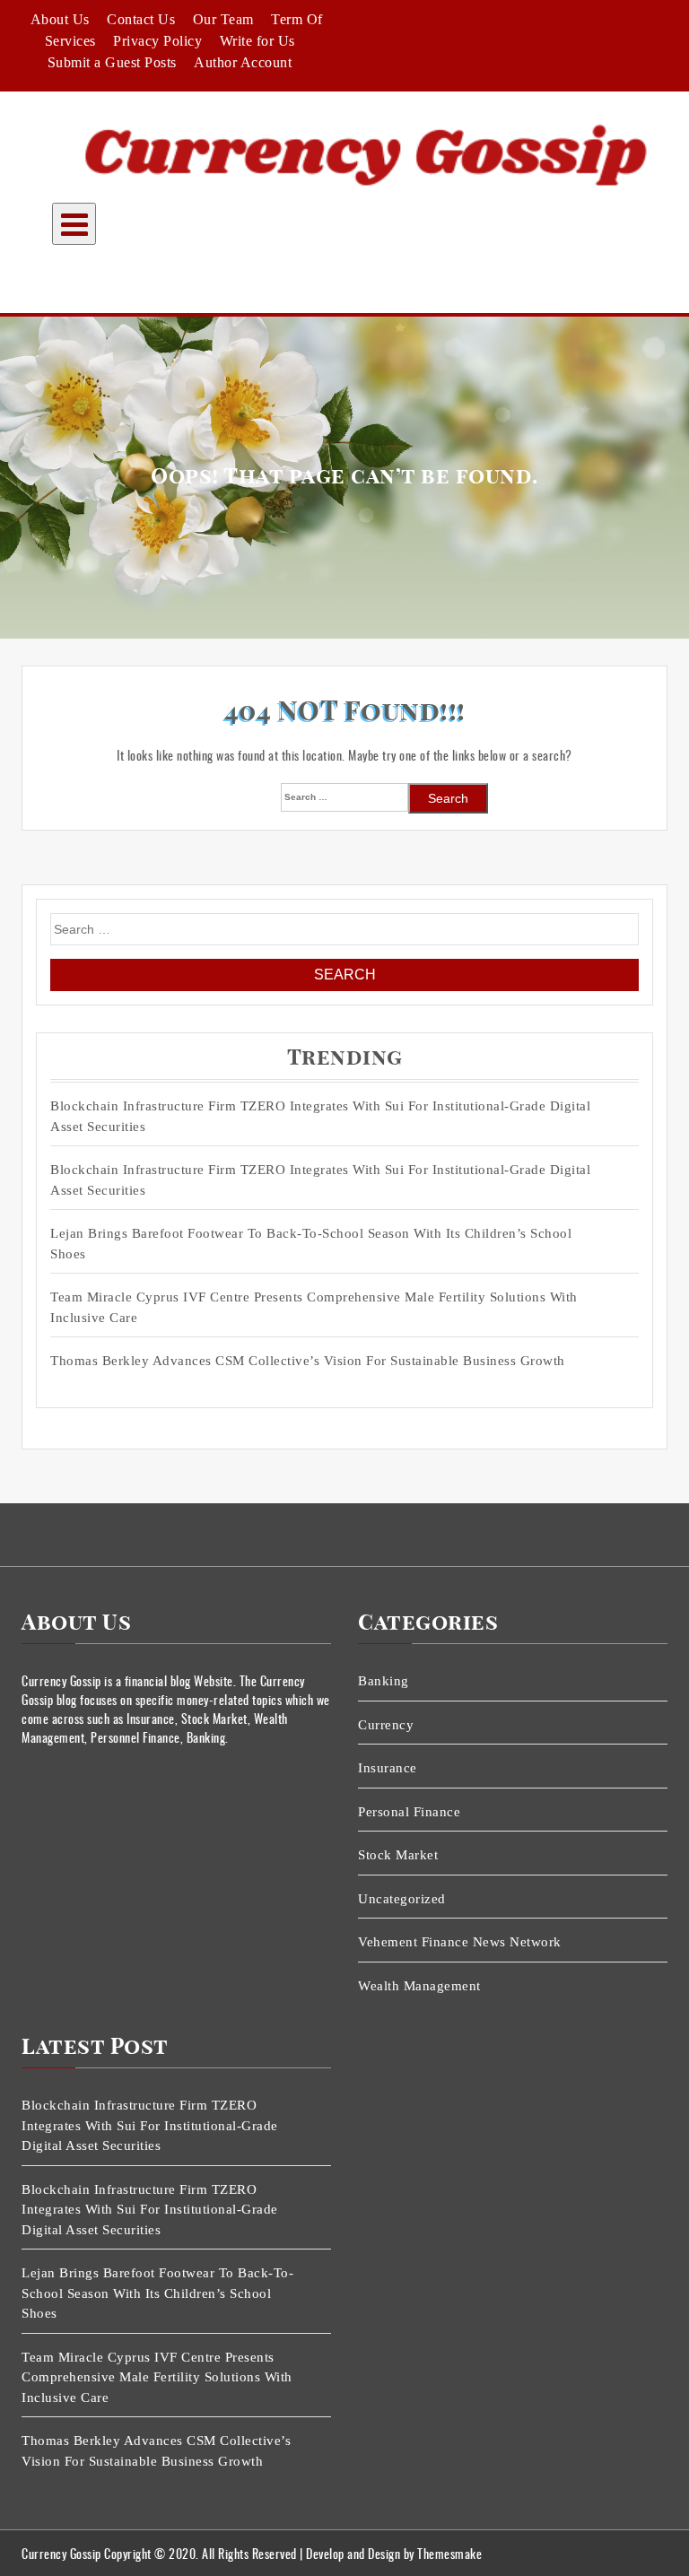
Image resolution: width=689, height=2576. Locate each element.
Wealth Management (419, 1986)
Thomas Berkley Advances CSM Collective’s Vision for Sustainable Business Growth (308, 1361)
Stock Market (398, 1855)
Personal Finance (409, 1812)
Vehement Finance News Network (460, 1942)
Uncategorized (402, 1899)
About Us (60, 19)
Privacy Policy (157, 41)
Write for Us (257, 41)
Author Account (243, 62)
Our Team (223, 19)
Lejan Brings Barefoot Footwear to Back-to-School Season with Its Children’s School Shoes (311, 1244)
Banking (384, 1681)
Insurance (388, 1768)
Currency (386, 1725)
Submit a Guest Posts (112, 62)
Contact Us (141, 19)
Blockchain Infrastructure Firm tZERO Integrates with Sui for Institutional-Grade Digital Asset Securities (320, 1116)
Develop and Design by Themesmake (394, 2553)
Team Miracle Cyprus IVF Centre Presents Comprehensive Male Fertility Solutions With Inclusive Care (314, 1307)
